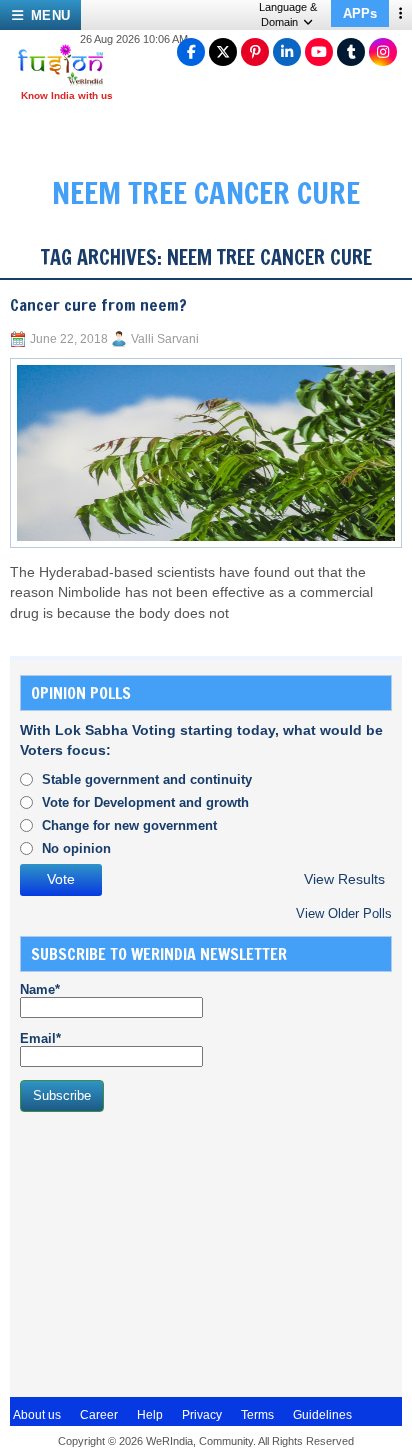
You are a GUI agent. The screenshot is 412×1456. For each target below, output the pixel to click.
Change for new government (129, 825)
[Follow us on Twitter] (223, 52)
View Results (344, 879)
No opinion (76, 848)
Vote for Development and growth (145, 802)
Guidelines (322, 1415)
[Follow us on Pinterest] (255, 52)
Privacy (202, 1415)
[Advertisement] (170, 1252)
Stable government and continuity (147, 779)
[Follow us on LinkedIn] (287, 52)
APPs (360, 13)
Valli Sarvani (165, 339)
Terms (257, 1415)
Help (150, 1415)
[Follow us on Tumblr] (351, 52)
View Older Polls (344, 913)
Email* (40, 1038)
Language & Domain (288, 14)
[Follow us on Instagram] (383, 52)
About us (37, 1415)
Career (99, 1415)
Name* (40, 989)
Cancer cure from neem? (98, 305)
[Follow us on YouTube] (319, 52)
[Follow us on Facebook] (191, 52)
